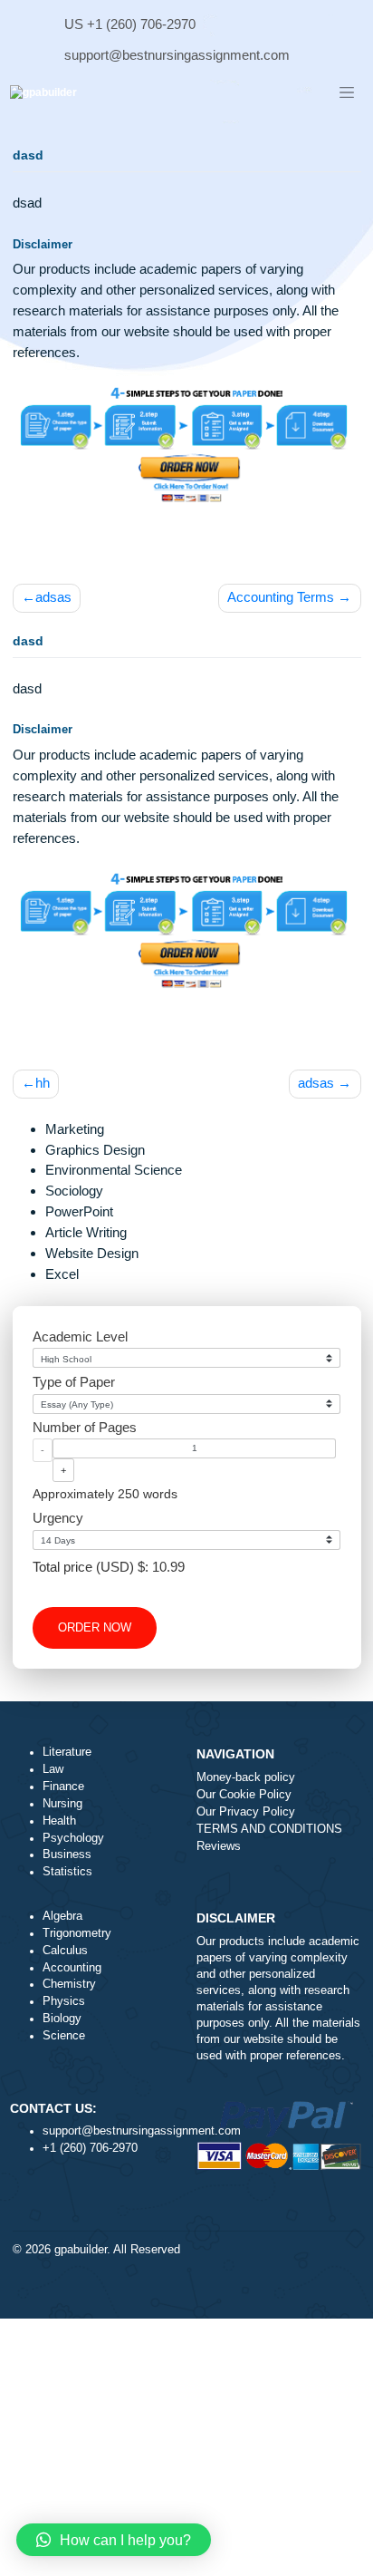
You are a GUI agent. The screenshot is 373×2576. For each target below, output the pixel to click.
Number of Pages (85, 1427)
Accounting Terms (281, 597)
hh (43, 1083)
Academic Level (80, 1336)
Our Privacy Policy (246, 1812)
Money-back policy (246, 1777)
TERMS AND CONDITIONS (269, 1829)
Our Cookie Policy (244, 1795)
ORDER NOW (95, 1628)
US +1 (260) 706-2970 (130, 24)
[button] (114, 2540)
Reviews (219, 1846)
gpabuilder (81, 2250)
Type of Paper (74, 1382)
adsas (53, 597)
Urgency (58, 1518)
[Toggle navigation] (347, 93)
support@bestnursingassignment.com (177, 55)
